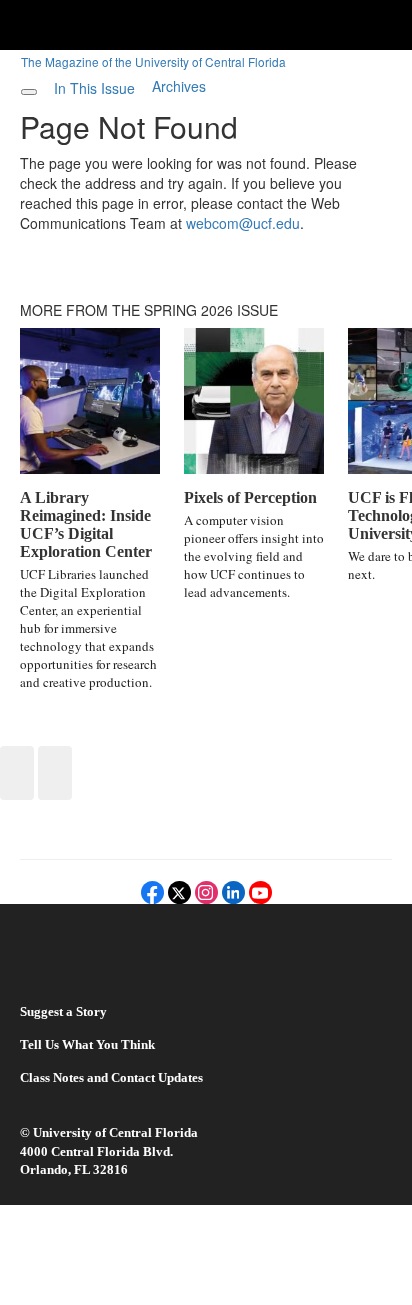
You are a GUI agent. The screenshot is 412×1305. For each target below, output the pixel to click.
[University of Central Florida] (152, 24)
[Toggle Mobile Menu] (392, 23)
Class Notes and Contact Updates (111, 1077)
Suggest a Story (63, 1011)
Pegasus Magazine (93, 963)
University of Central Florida (115, 1132)
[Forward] (55, 773)
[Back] (17, 773)
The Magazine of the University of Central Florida (153, 61)
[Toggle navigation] (29, 92)
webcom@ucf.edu (243, 223)
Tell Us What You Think (87, 1044)
